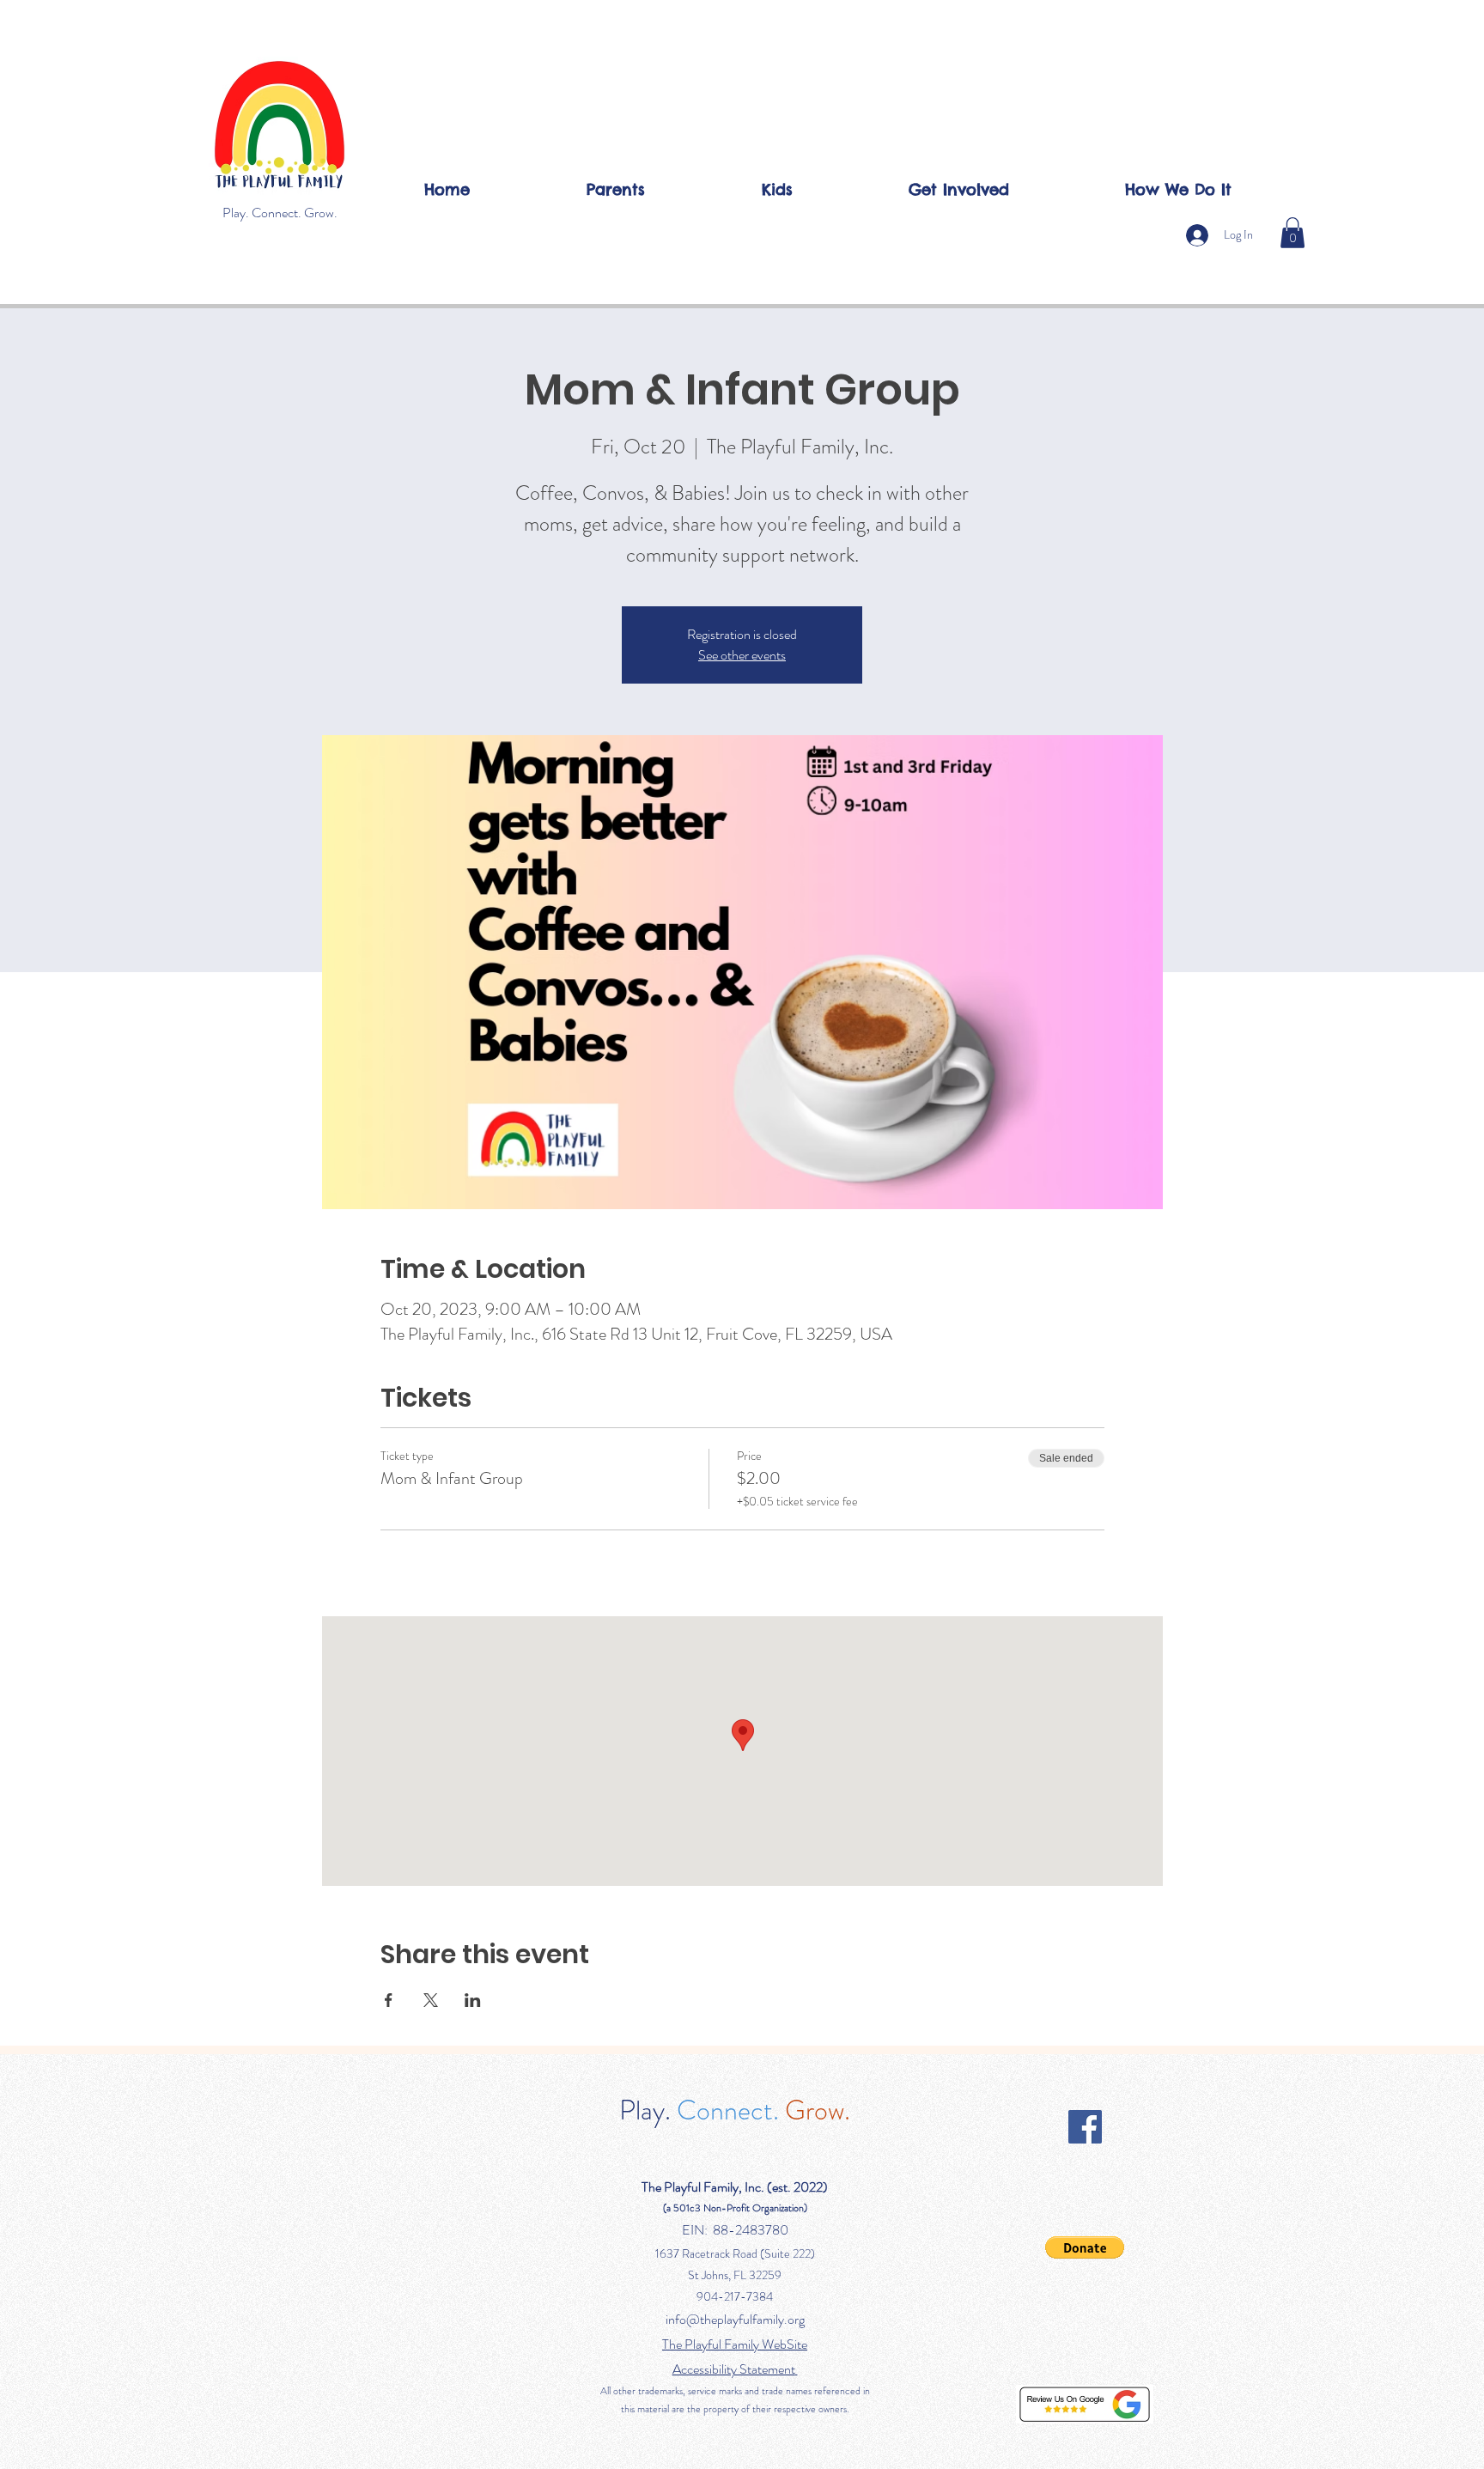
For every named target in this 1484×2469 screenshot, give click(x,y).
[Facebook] (1085, 2127)
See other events (742, 655)
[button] (1292, 233)
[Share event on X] (431, 2000)
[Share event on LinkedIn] (473, 2000)
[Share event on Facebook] (389, 2000)
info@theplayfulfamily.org (735, 2319)
